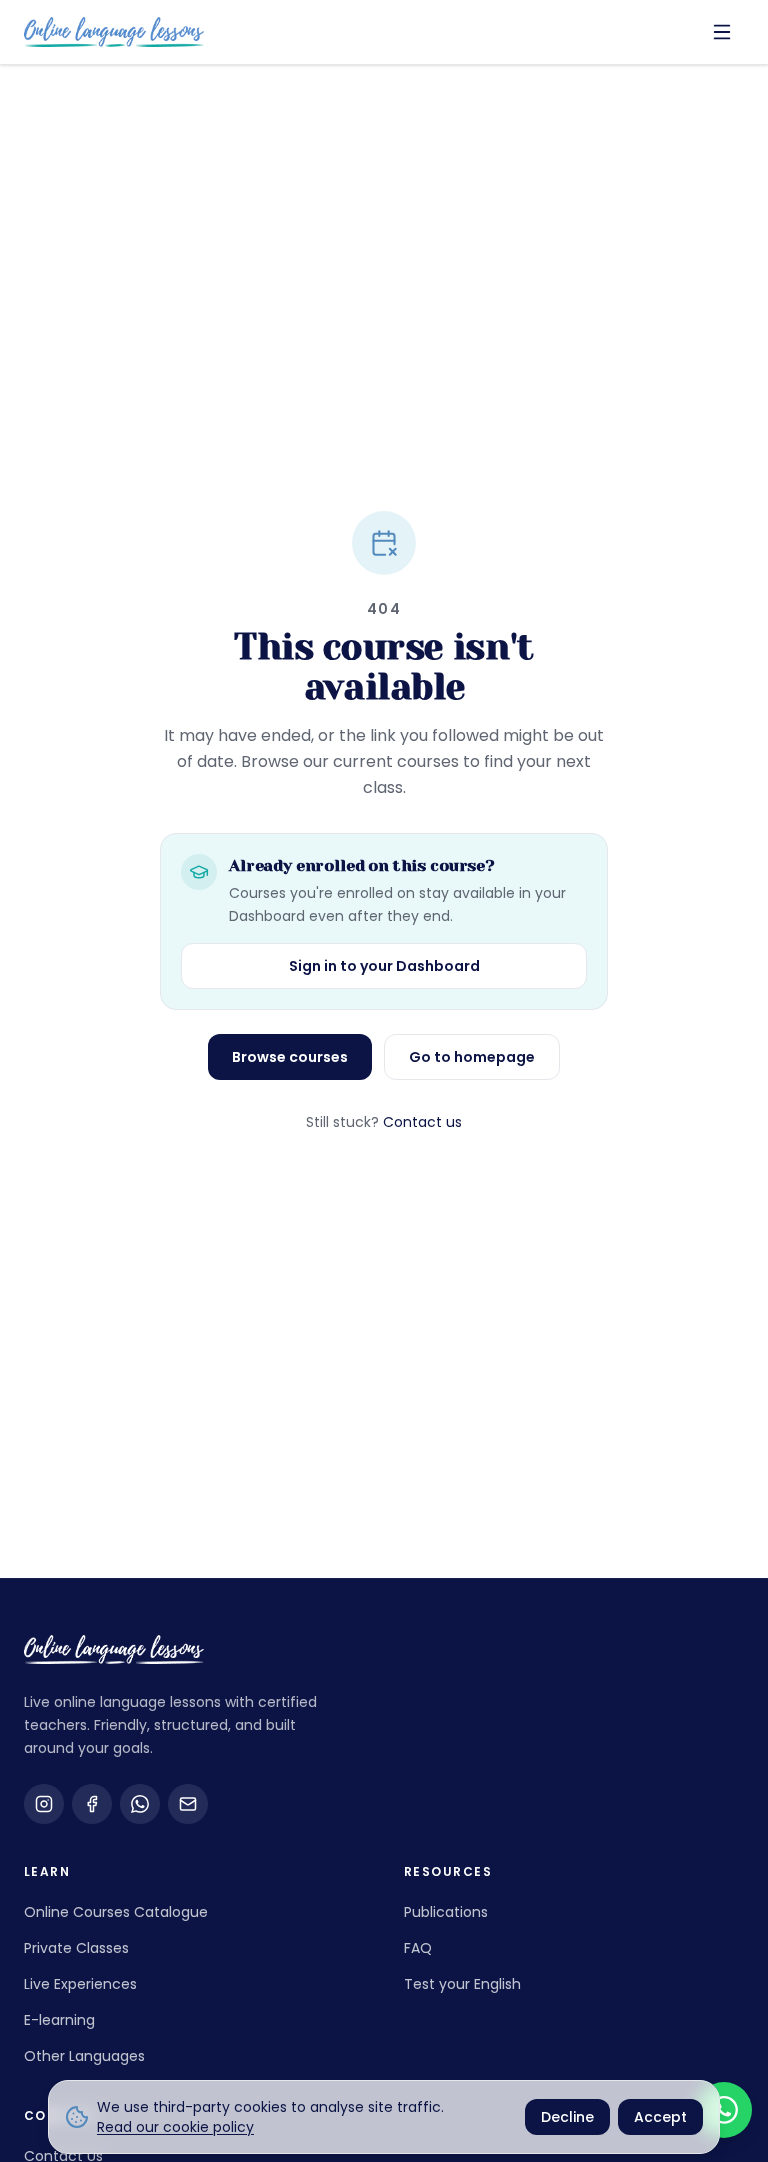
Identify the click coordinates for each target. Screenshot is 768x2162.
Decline (567, 2117)
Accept (660, 2117)
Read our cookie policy (175, 2127)
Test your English (462, 1984)
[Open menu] (722, 32)
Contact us (422, 1122)
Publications (446, 1912)
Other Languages (84, 2056)
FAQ (418, 1948)
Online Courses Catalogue (116, 1912)
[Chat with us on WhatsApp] (724, 2110)
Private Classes (76, 1948)
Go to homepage (472, 1057)
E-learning (59, 2020)
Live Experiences (80, 1984)
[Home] (114, 31)
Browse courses (290, 1057)
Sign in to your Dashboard (384, 966)
